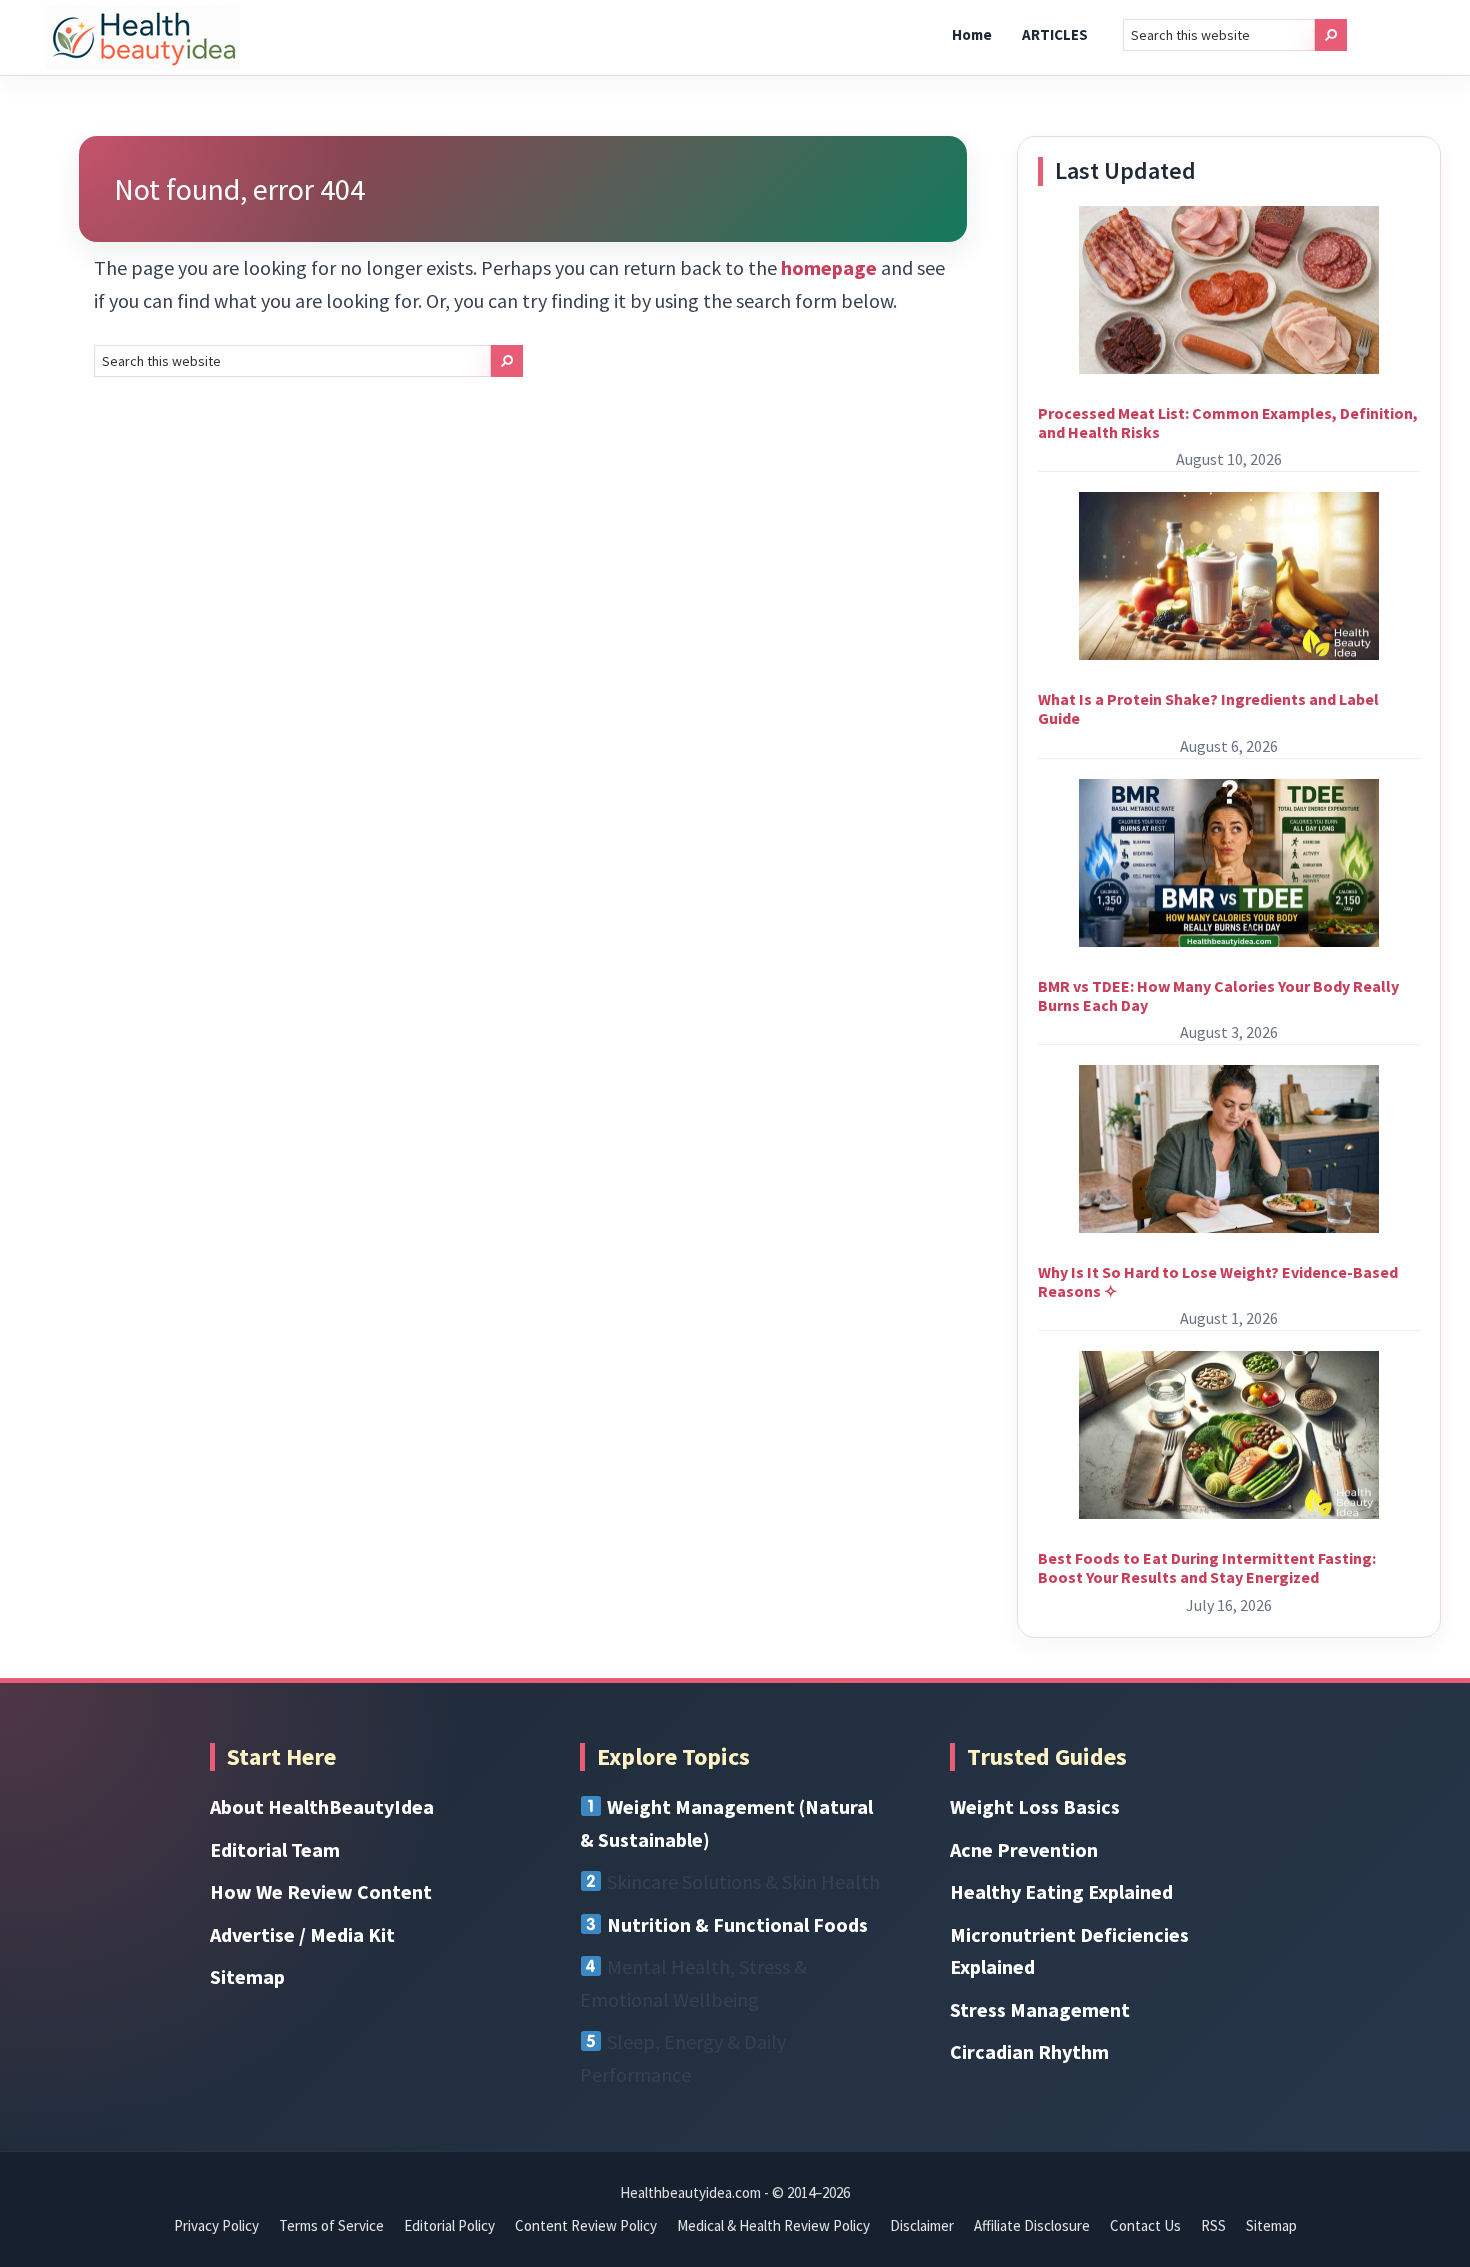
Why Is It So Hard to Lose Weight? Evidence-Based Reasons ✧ (1218, 1281)
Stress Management (1040, 2009)
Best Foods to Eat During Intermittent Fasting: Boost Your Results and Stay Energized (1207, 1567)
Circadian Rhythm (1029, 2051)
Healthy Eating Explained (1061, 1891)
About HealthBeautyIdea (322, 1806)
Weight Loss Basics (1035, 1806)
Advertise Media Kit (302, 1934)
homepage (829, 267)
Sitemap (247, 1976)
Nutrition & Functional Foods (737, 1924)
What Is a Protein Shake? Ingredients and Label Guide (1208, 708)
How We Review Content (321, 1891)
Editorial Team (275, 1849)
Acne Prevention (1024, 1849)
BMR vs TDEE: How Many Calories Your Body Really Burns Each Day (1218, 995)
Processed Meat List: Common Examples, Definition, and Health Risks (1228, 422)
